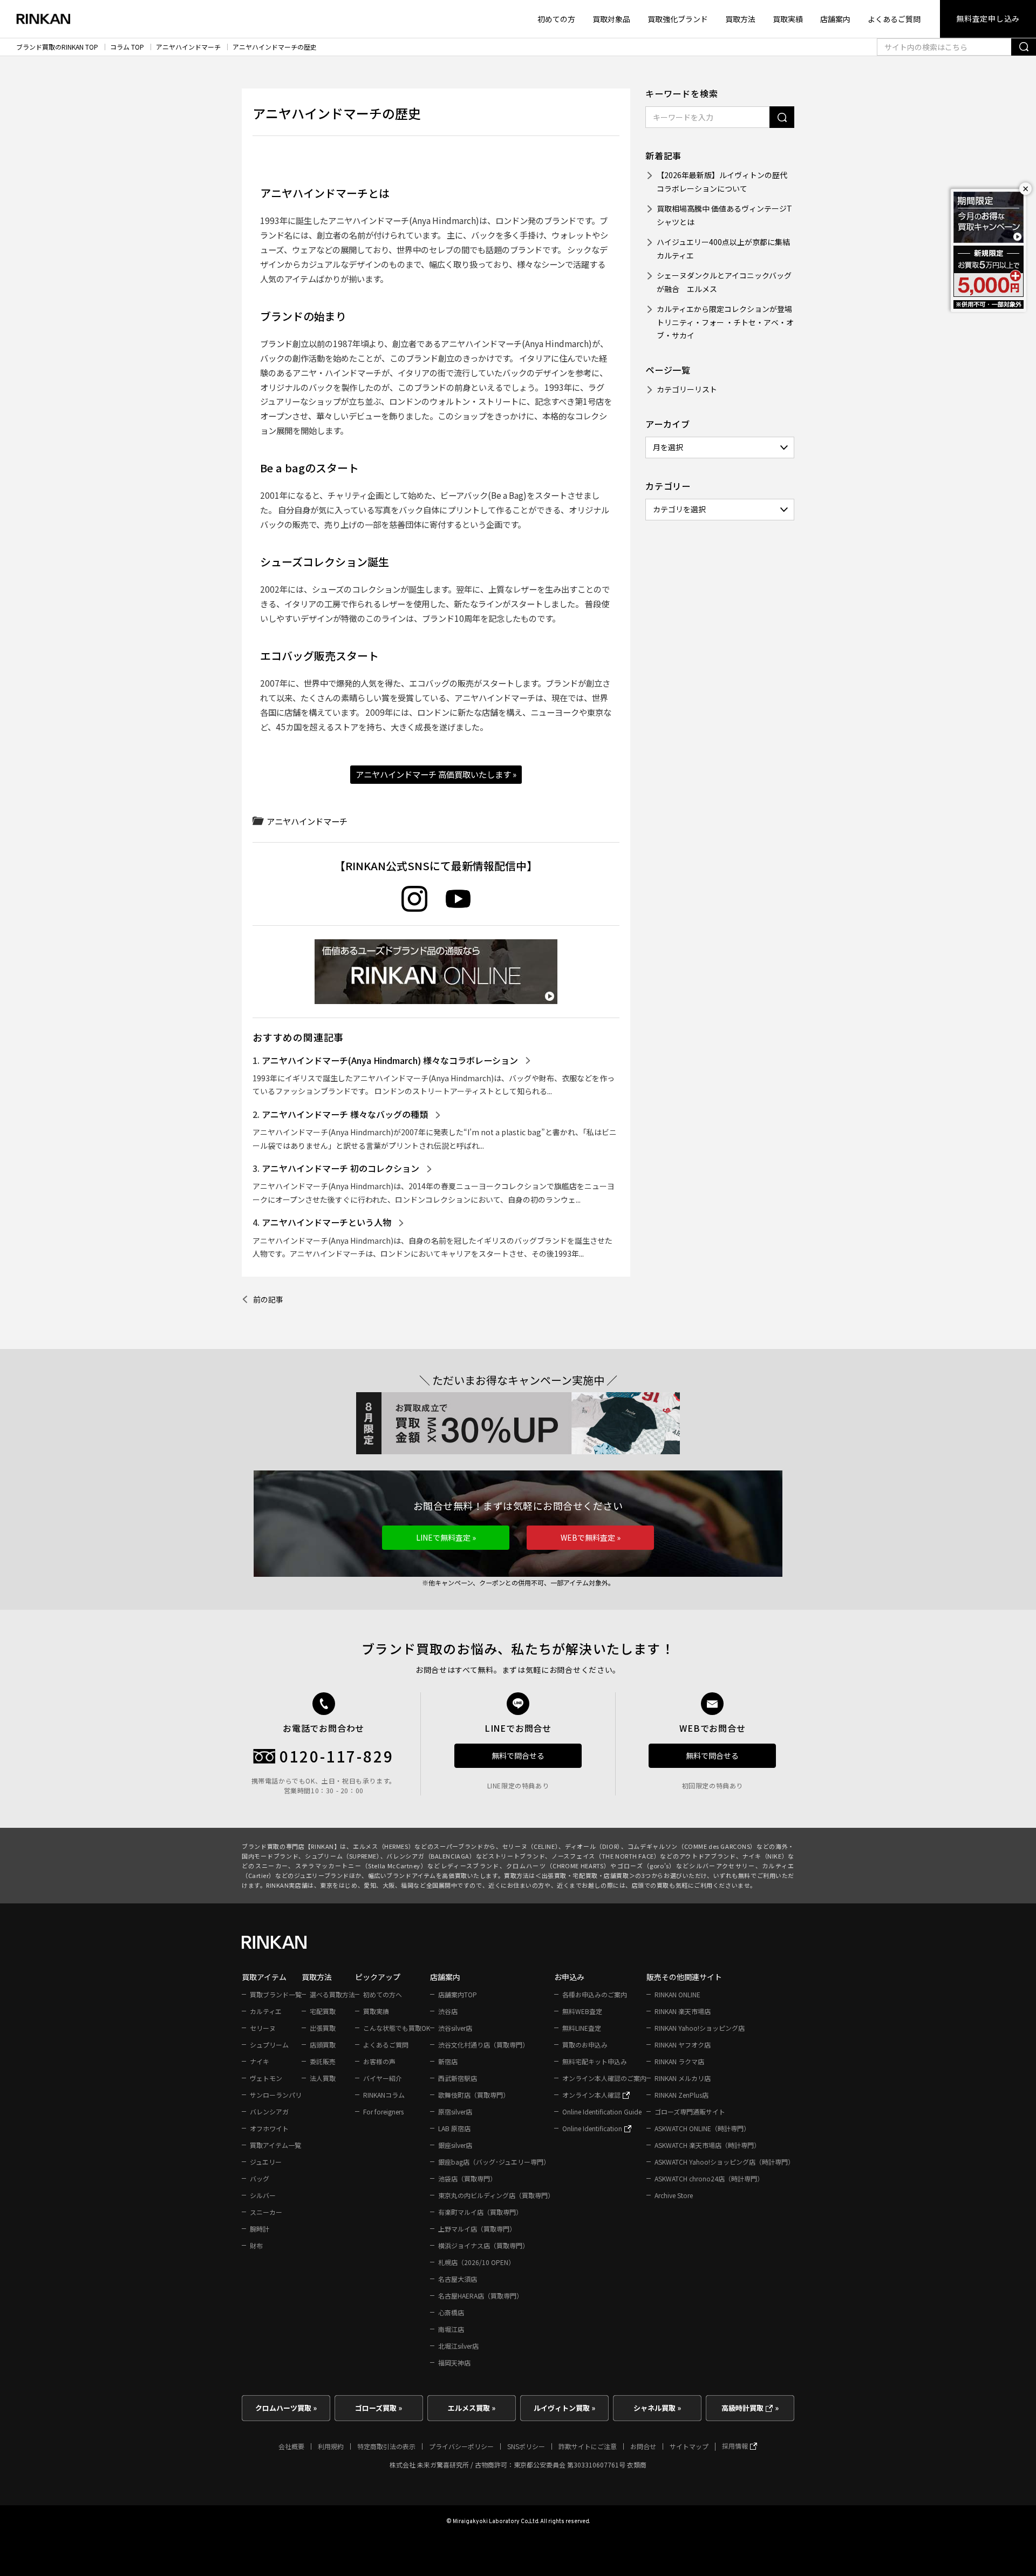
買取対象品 (611, 19)
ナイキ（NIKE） (765, 1856)
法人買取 (323, 2078)
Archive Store (674, 2195)
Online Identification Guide (602, 2111)
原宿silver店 (455, 2111)
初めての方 (556, 19)
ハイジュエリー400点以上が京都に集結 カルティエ (725, 249)
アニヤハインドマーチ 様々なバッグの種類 (345, 1114)
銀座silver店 (455, 2145)
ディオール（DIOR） (593, 1846)
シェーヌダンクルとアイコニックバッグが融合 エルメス (724, 282)
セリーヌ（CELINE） (530, 1846)
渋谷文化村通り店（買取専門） (483, 2045)
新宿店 (448, 2061)
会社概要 (291, 2446)
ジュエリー (266, 2162)
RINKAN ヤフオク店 (683, 2045)
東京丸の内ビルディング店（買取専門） (496, 2195)
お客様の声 (379, 2061)
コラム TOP (127, 47)
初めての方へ (383, 1994)
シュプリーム (269, 2045)
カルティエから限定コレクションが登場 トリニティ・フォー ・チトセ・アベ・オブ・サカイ (725, 322)
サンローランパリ (276, 2095)
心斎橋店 (451, 2312)
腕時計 (260, 2229)
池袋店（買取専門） (467, 2178)
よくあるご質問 (894, 19)
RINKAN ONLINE (677, 1994)
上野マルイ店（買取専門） (477, 2229)
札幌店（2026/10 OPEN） (476, 2262)
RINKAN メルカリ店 (683, 2078)
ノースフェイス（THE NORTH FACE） (606, 1856)
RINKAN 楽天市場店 (683, 2011)
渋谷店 (448, 2011)
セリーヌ (263, 2028)
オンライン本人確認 (592, 2095)
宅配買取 (323, 2011)
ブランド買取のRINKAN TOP (57, 47)
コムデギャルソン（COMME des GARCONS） (692, 1846)
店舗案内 (835, 19)
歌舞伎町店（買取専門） (474, 2095)
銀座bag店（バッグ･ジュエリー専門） (494, 2162)
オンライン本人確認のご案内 (604, 2078)
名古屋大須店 (458, 2279)
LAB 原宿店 (454, 2128)
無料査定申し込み (988, 18)
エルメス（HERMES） (384, 1846)
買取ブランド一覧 (276, 1994)
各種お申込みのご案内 (595, 1994)
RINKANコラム (384, 2095)
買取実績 (788, 19)
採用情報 (736, 2446)
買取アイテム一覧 (275, 2145)
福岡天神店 (454, 2363)
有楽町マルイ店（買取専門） (480, 2212)
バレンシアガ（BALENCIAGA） (431, 1856)
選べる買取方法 (332, 1994)
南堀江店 (451, 2329)
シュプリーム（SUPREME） (343, 1856)
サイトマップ (689, 2446)
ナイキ (260, 2061)
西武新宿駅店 (458, 2078)
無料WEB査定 (582, 2011)
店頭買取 (323, 2045)
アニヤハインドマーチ (188, 47)
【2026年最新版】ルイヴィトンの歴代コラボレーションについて (722, 182)
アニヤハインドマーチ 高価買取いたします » (436, 774)
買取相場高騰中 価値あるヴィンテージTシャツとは (724, 215)
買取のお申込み (585, 2045)
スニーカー (266, 2212)
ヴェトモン (266, 2078)
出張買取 (323, 2028)
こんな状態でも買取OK (397, 2028)
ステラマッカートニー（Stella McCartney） (361, 1866)
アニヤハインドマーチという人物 (326, 1222)
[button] (446, 1538)
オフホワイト (269, 2128)
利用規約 (331, 2446)
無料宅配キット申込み (595, 2061)
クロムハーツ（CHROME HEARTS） (558, 1866)
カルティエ (266, 2011)
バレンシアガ (269, 2111)
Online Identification (593, 2128)
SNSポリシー (526, 2446)
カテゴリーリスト (687, 389)
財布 (256, 2245)
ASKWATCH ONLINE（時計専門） (702, 2128)
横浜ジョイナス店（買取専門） (483, 2245)
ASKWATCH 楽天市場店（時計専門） (707, 2145)
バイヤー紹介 (383, 2078)
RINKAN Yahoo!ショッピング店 (700, 2028)
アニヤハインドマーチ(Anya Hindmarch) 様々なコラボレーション (390, 1060)
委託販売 (323, 2061)
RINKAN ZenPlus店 (681, 2095)
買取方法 (740, 19)
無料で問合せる (518, 1755)
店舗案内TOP (458, 1994)
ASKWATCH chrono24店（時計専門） (709, 2178)
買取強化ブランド (678, 19)
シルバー (263, 2195)
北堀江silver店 (458, 2346)
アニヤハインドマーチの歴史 (275, 47)
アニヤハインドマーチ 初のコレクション (340, 1168)
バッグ (260, 2178)
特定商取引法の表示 (386, 2446)
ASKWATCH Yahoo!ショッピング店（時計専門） (724, 2162)
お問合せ (643, 2446)
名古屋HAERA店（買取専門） (480, 2296)
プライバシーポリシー (461, 2446)
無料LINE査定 (582, 2028)
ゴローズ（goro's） (647, 1866)
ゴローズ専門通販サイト (690, 2111)
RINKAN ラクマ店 (679, 2061)
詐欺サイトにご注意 (588, 2446)
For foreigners (383, 2111)
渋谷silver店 (455, 2028)
